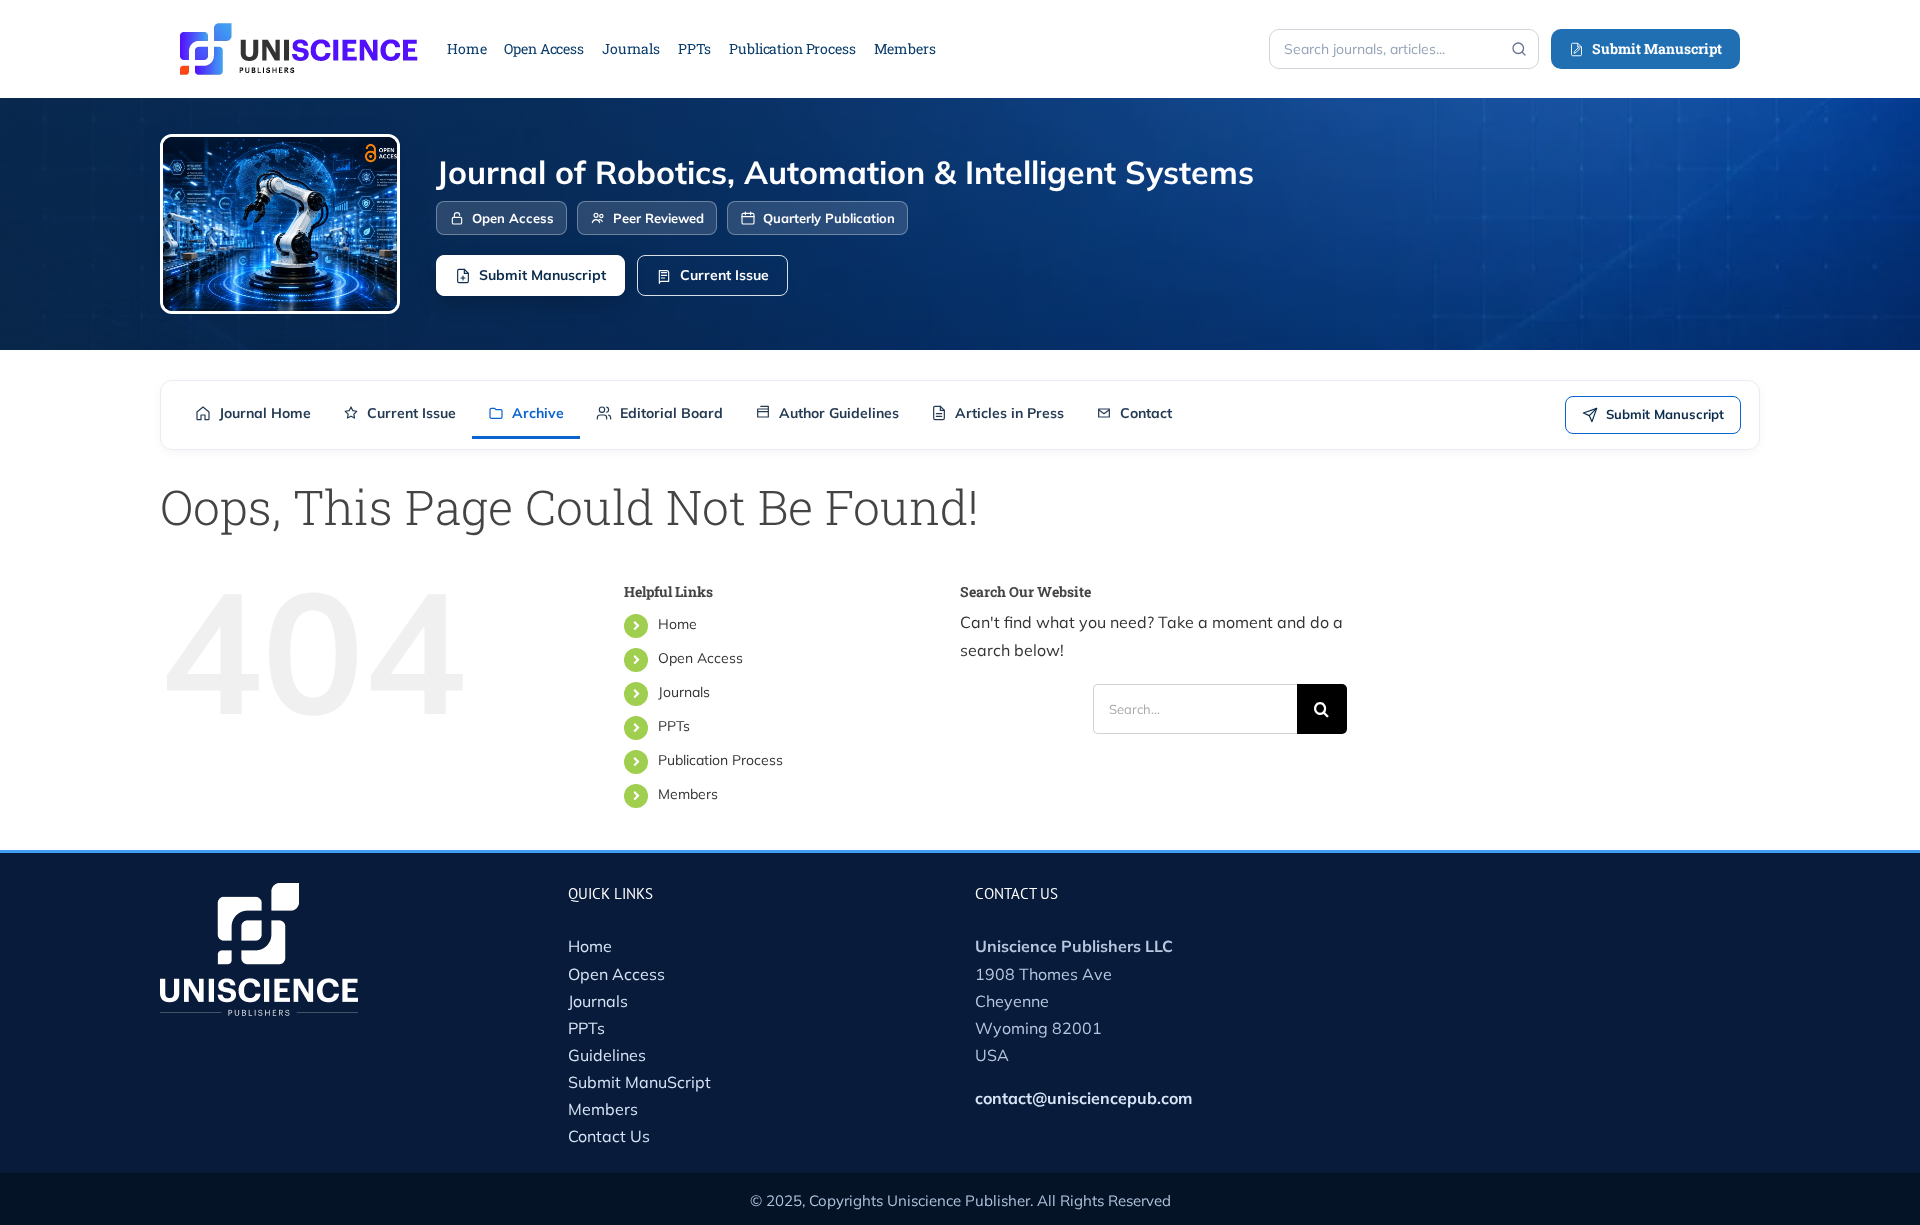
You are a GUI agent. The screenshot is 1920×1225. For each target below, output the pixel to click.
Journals (684, 692)
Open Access (700, 658)
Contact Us (609, 1136)
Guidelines (607, 1055)
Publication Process (720, 760)
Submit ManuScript (639, 1082)
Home (677, 624)
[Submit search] (1519, 49)
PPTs (674, 726)
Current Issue (724, 275)
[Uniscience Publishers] (299, 36)
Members (688, 794)
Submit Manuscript (1657, 48)
